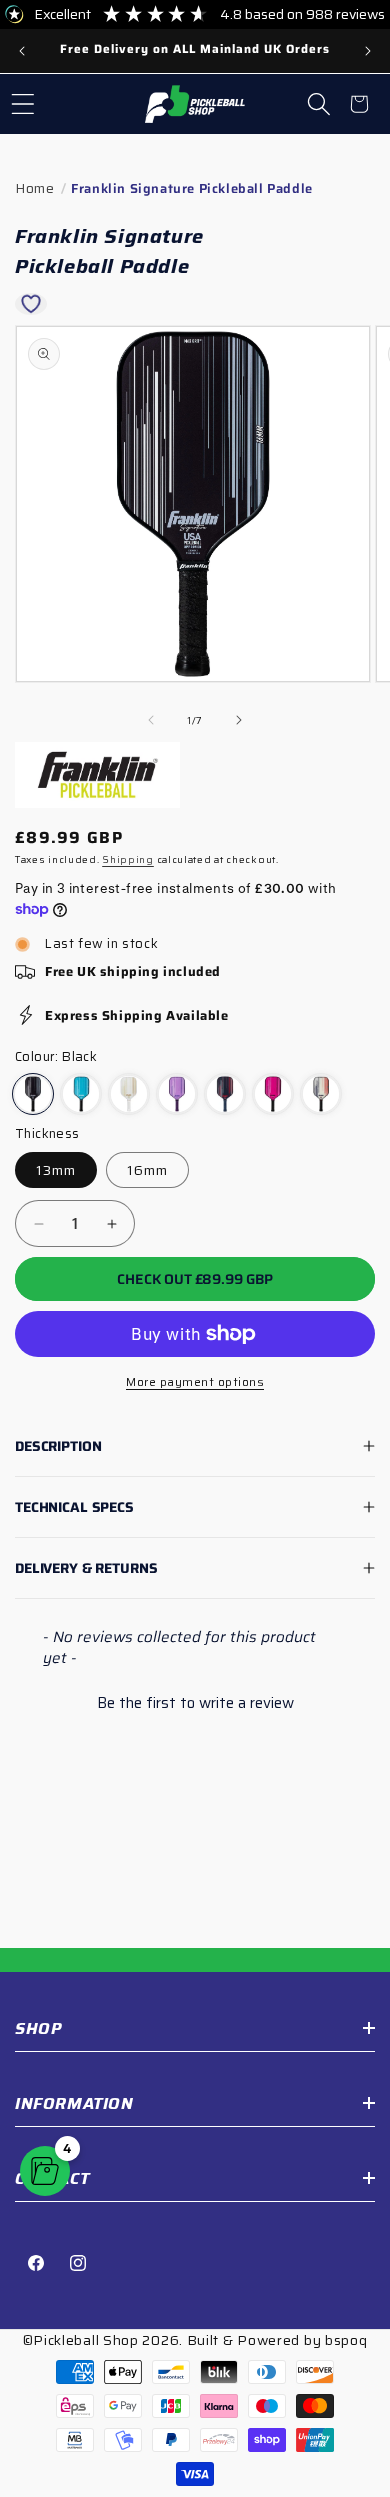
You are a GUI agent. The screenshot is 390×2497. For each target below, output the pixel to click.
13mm (56, 1170)
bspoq (346, 2340)
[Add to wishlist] (31, 304)
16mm (147, 1170)
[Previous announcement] (22, 51)
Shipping (128, 859)
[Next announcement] (368, 51)
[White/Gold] (129, 1094)
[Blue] (81, 1094)
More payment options (195, 1382)
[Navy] (225, 1094)
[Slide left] (151, 720)
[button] (23, 104)
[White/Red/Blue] (321, 1094)
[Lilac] (177, 1094)
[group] (195, 51)
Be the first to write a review (195, 1703)
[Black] (33, 1094)
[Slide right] (239, 720)
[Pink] (273, 1094)
